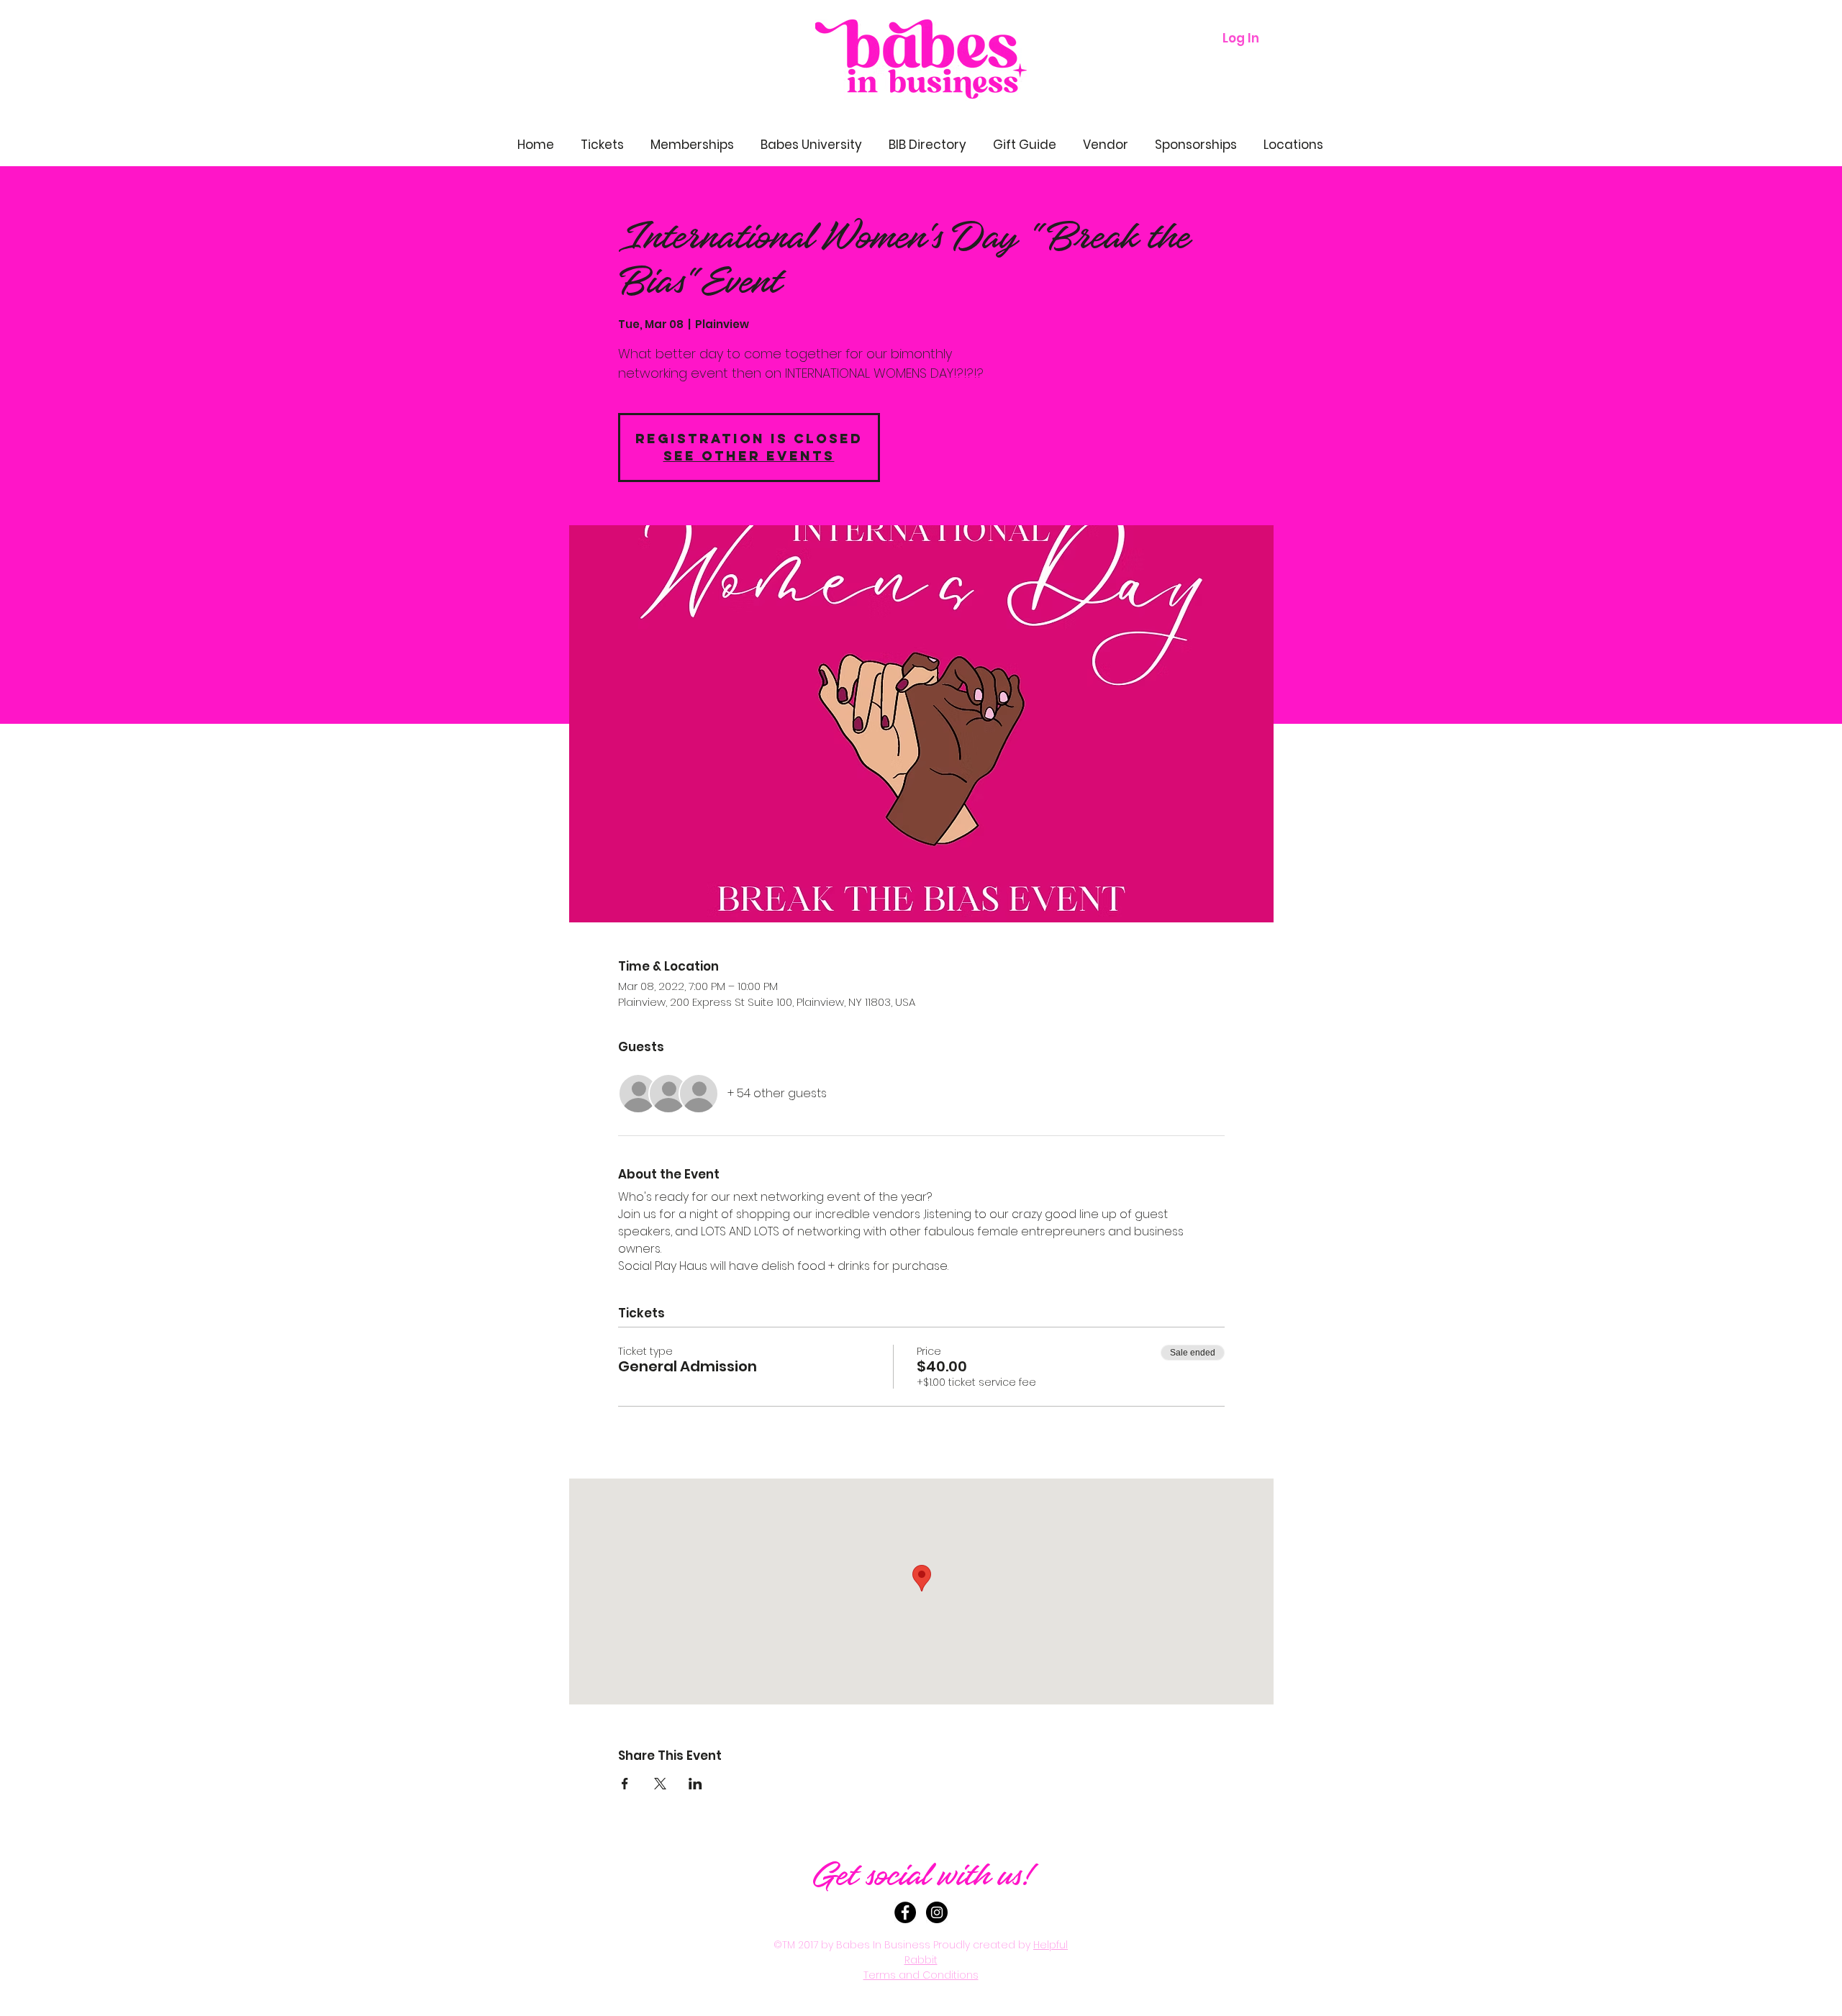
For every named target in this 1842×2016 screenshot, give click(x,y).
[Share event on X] (660, 1784)
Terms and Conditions (921, 1975)
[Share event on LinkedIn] (695, 1784)
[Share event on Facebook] (625, 1784)
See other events (749, 456)
